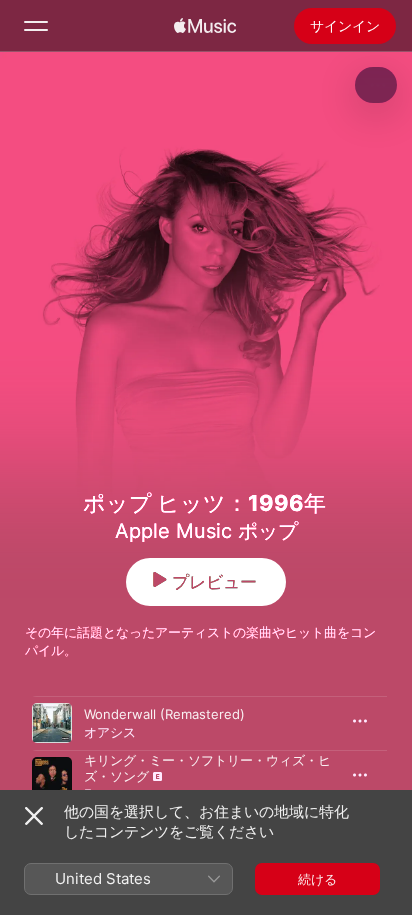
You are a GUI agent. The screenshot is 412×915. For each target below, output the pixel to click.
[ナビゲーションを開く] (36, 26)
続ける (317, 879)
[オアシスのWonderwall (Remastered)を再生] (52, 723)
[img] (205, 26)
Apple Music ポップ (206, 531)
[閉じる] (34, 816)
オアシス (110, 732)
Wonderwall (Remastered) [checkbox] (164, 714)
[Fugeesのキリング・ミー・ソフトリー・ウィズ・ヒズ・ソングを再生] (52, 777)
